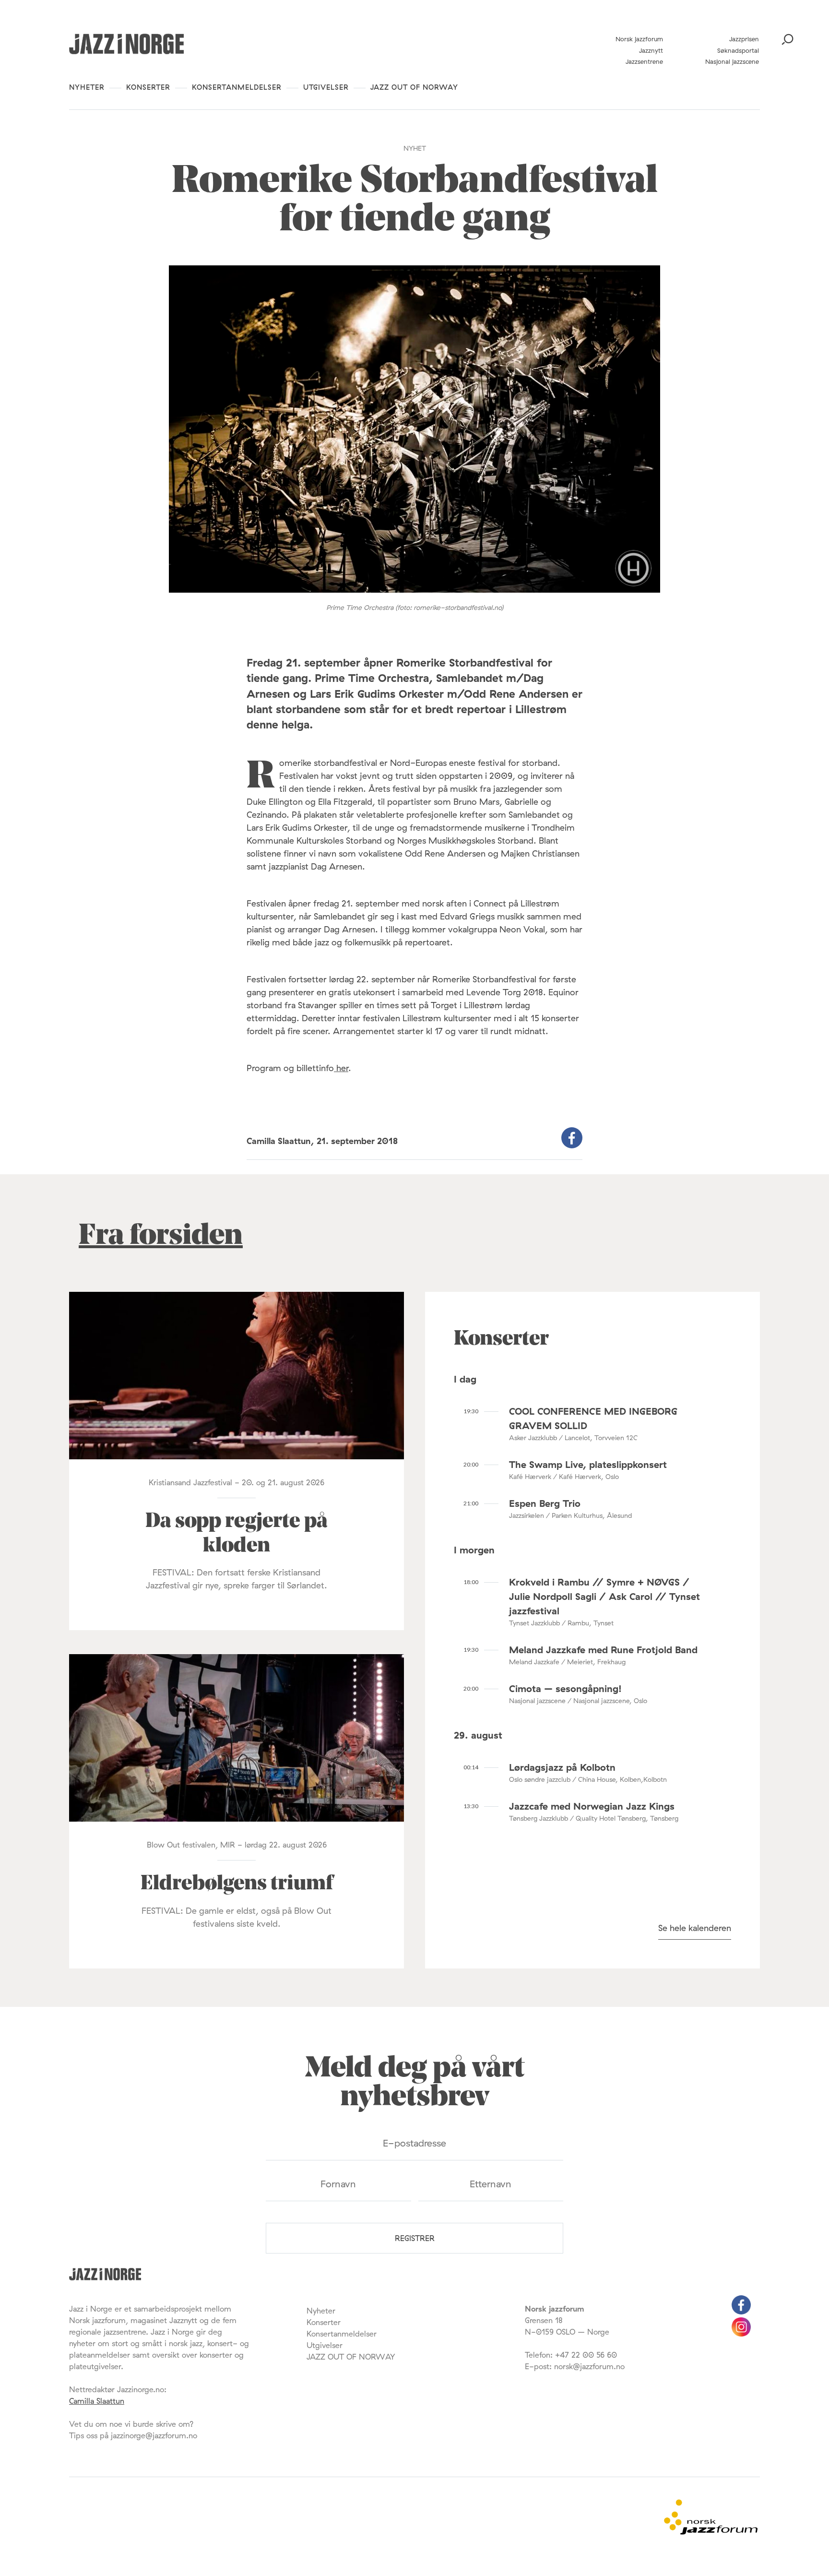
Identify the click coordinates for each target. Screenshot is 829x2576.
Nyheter (87, 87)
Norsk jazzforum (639, 39)
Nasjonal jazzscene (732, 61)
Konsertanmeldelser (237, 87)
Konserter (148, 87)
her (341, 1068)
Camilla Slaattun (97, 2401)
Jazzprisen (744, 39)
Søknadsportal (738, 50)
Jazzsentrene (644, 61)
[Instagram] (741, 2334)
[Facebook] (741, 2312)
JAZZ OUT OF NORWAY (414, 87)
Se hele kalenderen (695, 1928)
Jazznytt (651, 50)
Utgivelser (326, 87)
